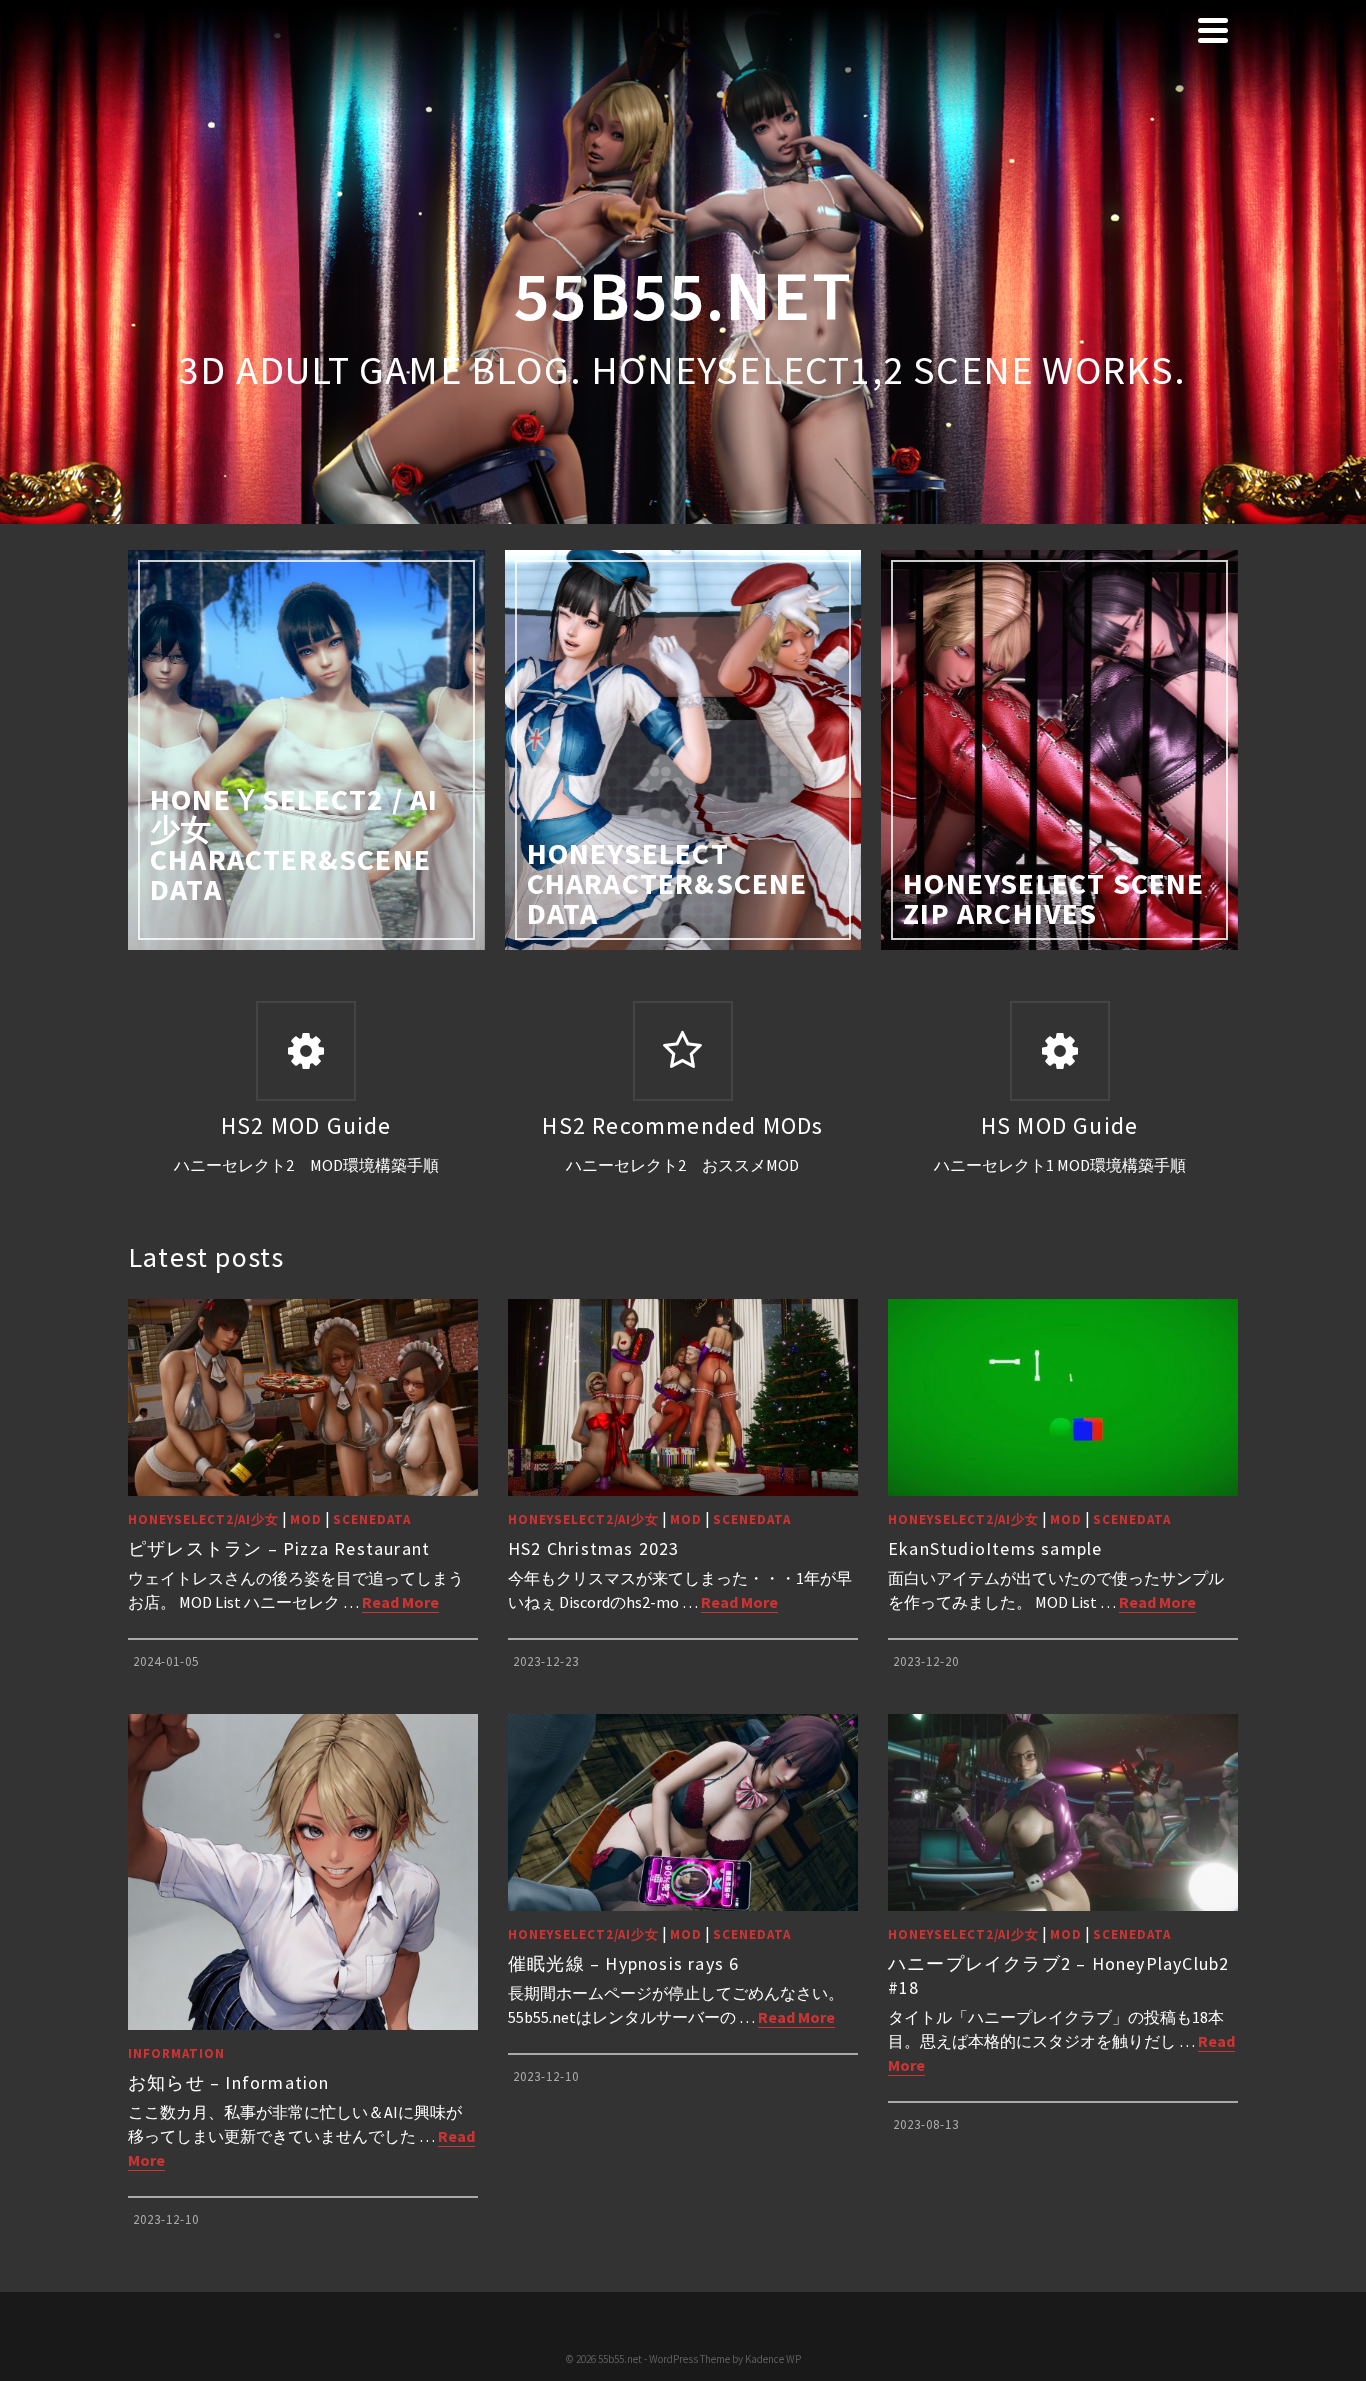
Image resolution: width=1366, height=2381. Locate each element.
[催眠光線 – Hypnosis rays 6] (683, 1812)
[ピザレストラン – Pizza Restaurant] (303, 1397)
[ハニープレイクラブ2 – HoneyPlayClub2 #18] (1063, 1812)
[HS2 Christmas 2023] (683, 1397)
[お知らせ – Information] (303, 1872)
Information (176, 2053)
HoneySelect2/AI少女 (203, 1519)
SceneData (372, 1519)
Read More (400, 1602)
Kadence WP (773, 2359)
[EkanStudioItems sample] (1063, 1397)
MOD (306, 1519)
